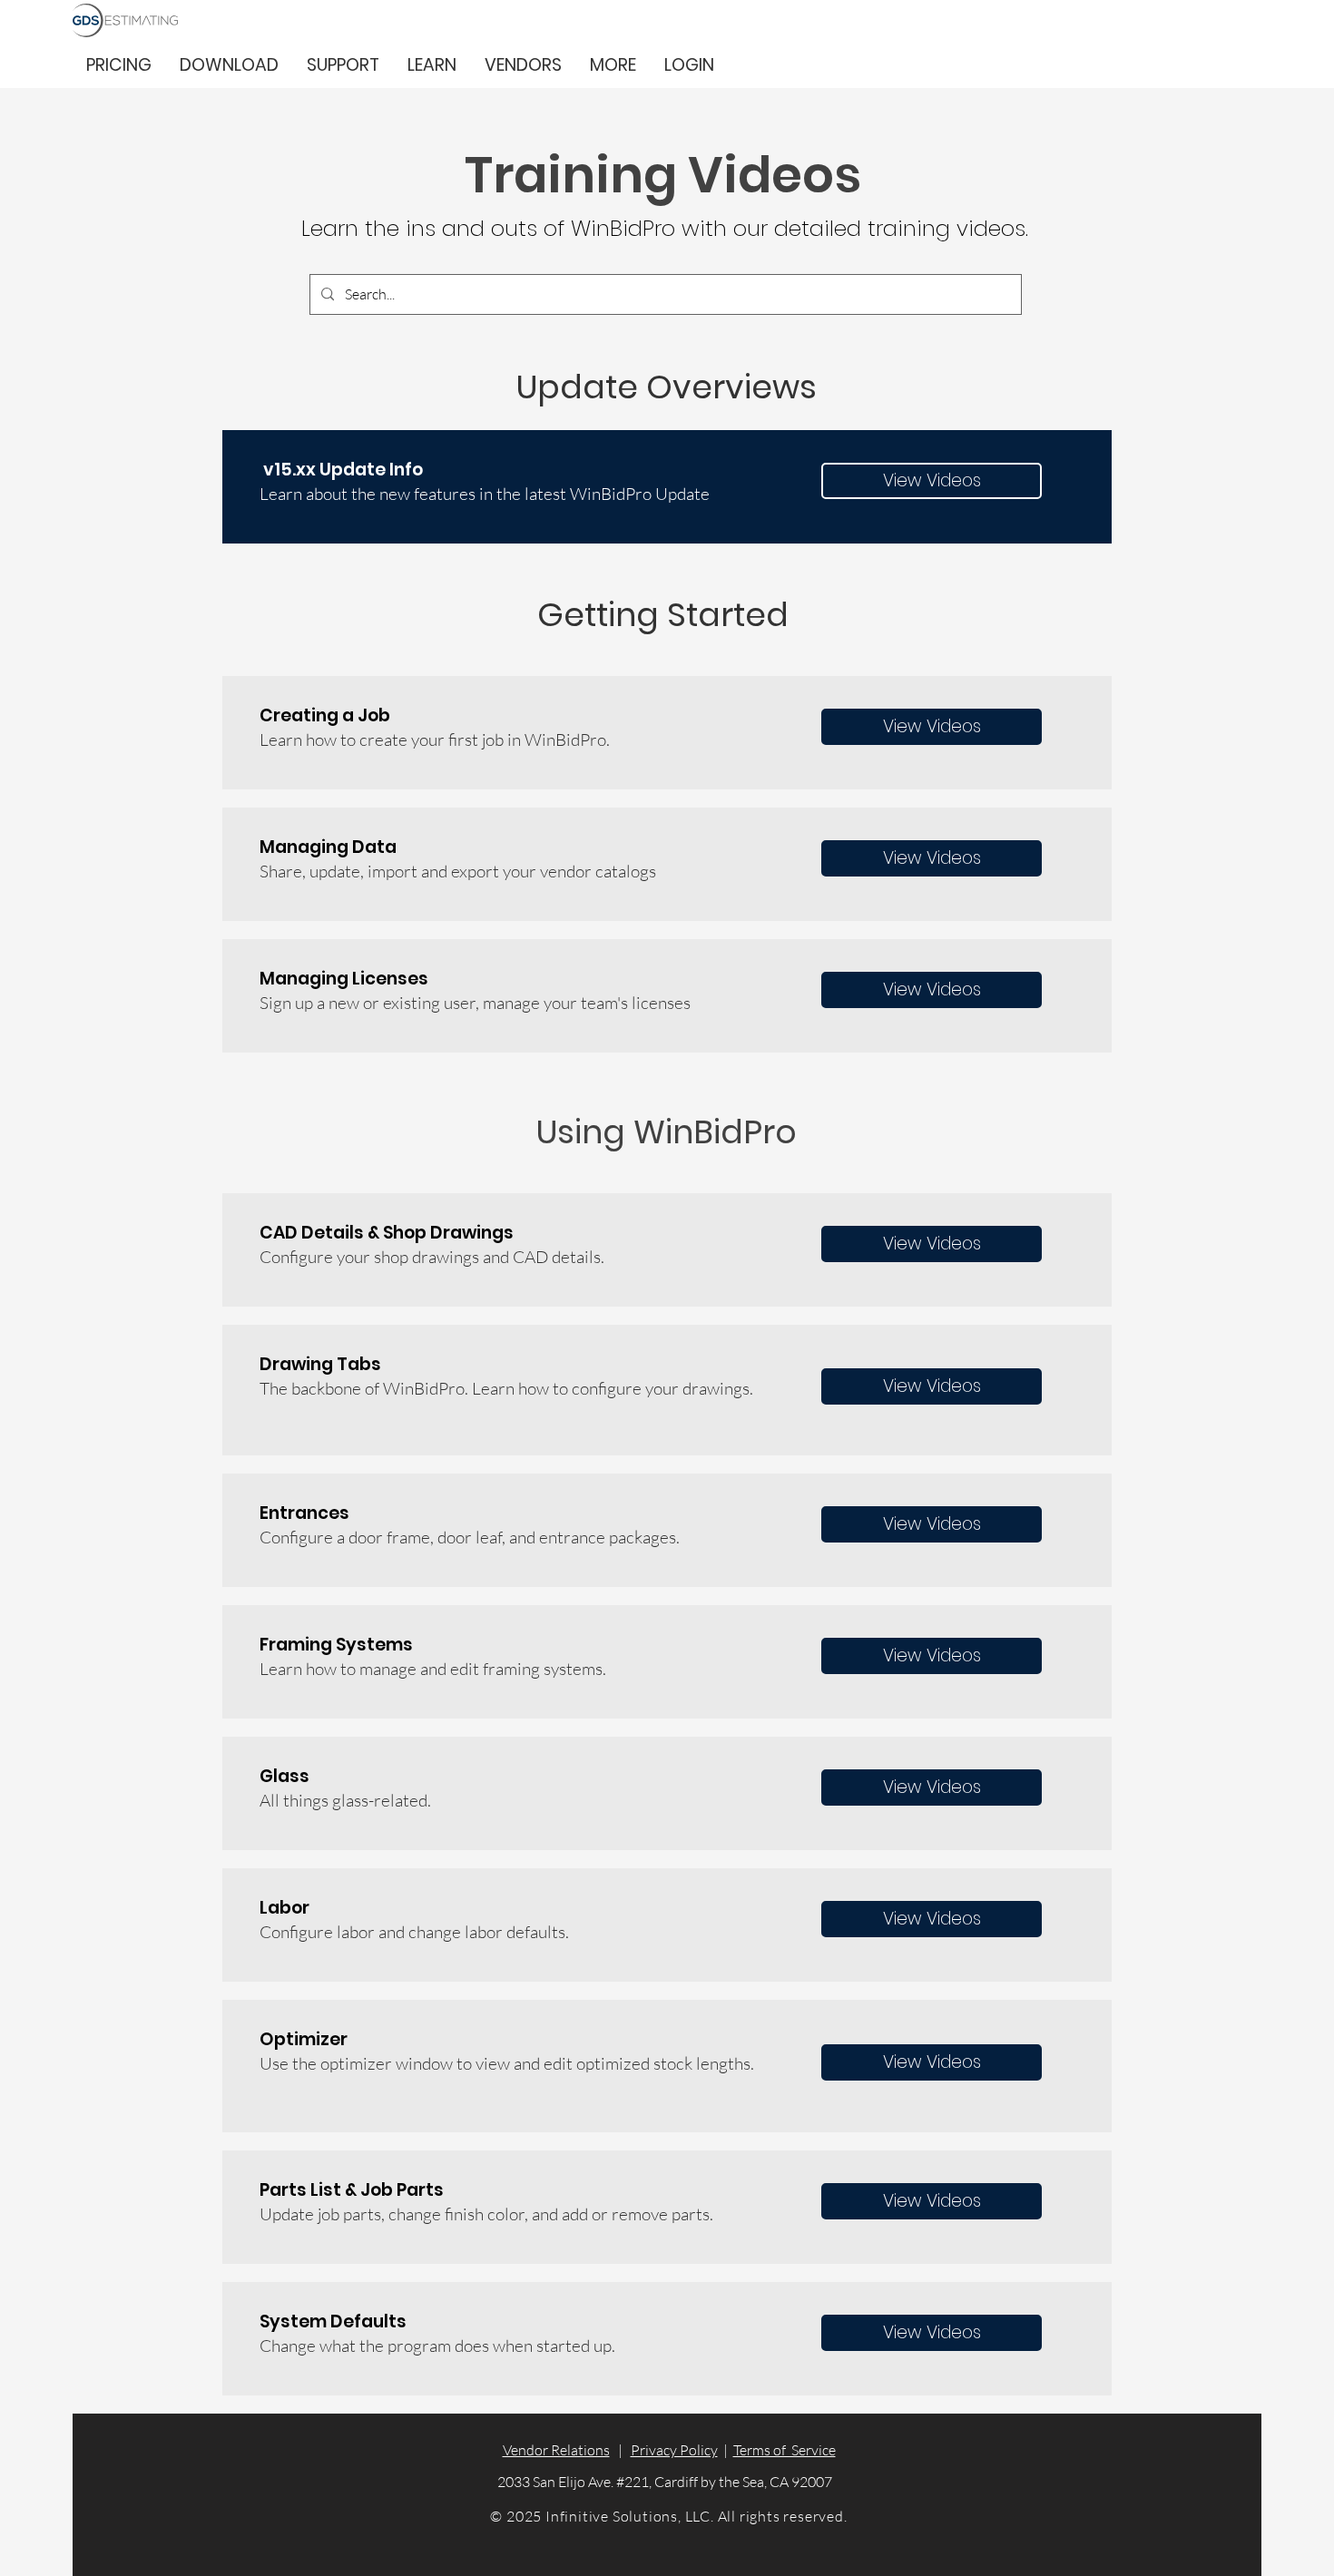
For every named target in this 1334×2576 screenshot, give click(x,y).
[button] (613, 65)
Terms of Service (785, 2450)
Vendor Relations (556, 2450)
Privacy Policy (674, 2450)
